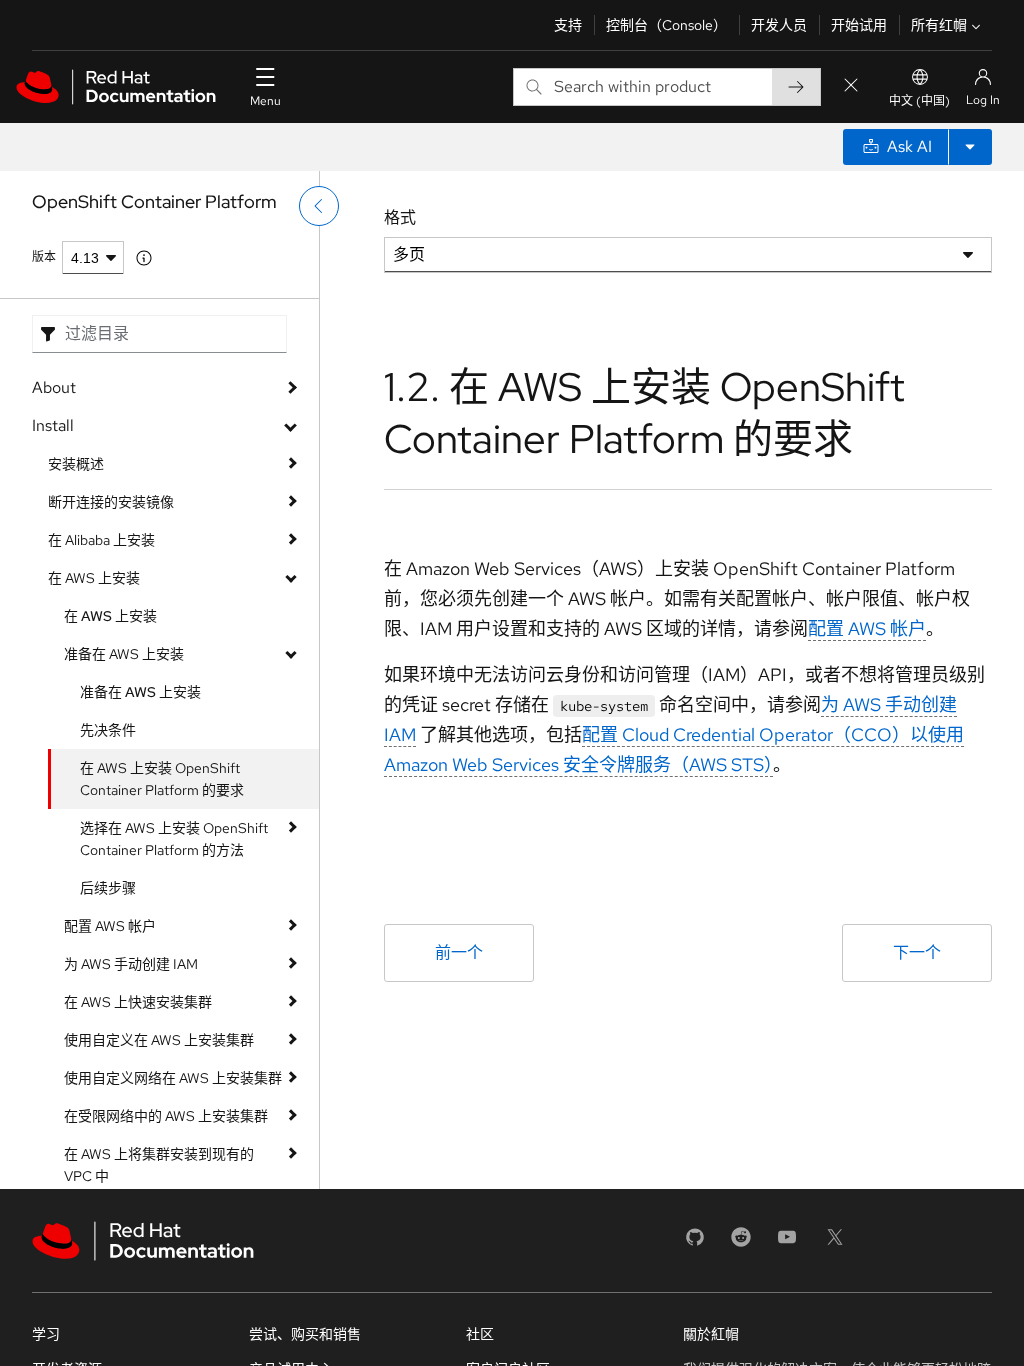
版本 (44, 257)
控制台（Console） (666, 25)
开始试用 (859, 25)
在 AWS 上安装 (94, 578)
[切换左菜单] (319, 206)
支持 (568, 25)
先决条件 (108, 730)
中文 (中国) (919, 101)
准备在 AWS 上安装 (124, 654)
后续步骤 (108, 888)
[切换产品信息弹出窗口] (144, 258)
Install (53, 425)
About (54, 387)
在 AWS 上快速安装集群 (138, 1002)
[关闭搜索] (851, 86)
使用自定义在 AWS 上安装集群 (159, 1040)
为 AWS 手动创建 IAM (131, 964)
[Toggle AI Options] (970, 147)
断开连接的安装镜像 (111, 502)
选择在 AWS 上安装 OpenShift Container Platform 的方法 (174, 839)
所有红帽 (939, 25)
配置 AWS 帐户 (110, 926)
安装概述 (76, 464)
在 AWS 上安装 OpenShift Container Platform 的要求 (162, 779)
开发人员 (779, 25)
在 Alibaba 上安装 (101, 540)
